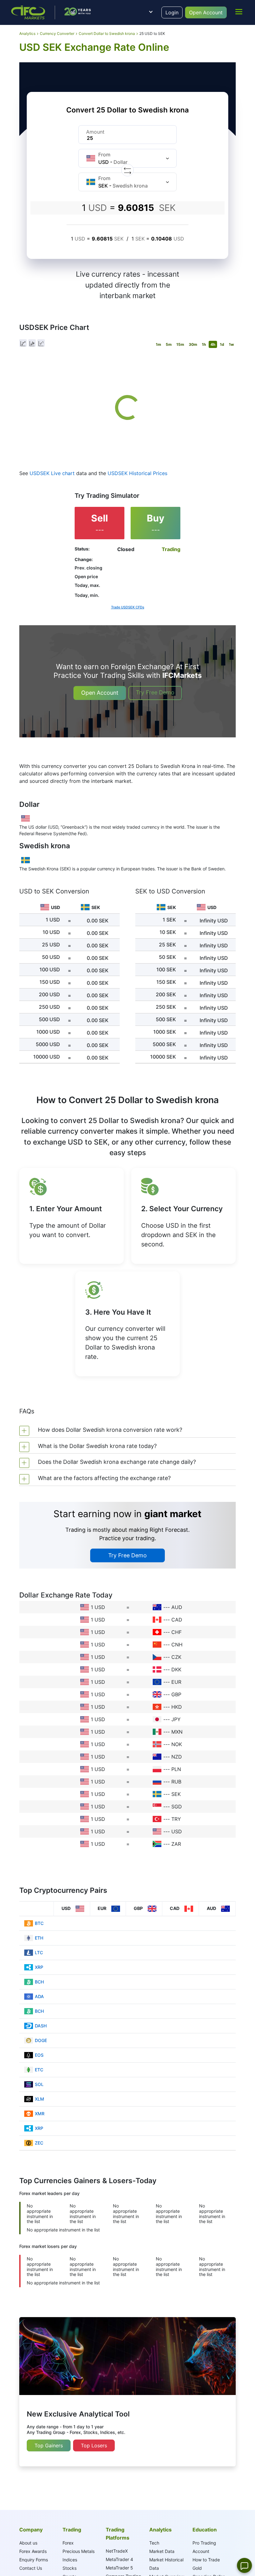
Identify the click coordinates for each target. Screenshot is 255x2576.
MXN (177, 1732)
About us (28, 2543)
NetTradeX (117, 2551)
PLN (176, 1769)
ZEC (39, 2143)
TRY (176, 1819)
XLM (39, 2099)
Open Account (206, 12)
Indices (70, 2560)
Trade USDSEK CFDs (128, 607)
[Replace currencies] (127, 170)
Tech (154, 2543)
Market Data (162, 2551)
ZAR (176, 1844)
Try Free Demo (155, 692)
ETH (39, 1938)
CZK (176, 1657)
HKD (177, 1707)
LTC (39, 1952)
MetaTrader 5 (119, 2568)
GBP (176, 1694)
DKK (176, 1669)
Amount (95, 132)
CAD (177, 1620)
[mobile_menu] (239, 12)
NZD (177, 1757)
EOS (39, 2055)
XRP (39, 1967)
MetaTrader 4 (119, 2559)
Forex (68, 2543)
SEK (176, 1794)
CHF (176, 1632)
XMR (40, 2114)
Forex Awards (33, 2551)
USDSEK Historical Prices (137, 473)
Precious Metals (79, 2551)
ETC (39, 2070)
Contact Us (31, 2568)
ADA (39, 1996)
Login (172, 12)
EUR (176, 1682)
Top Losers (94, 2445)
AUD (177, 1607)
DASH (41, 2026)
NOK (177, 1744)
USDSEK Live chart (52, 473)
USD (177, 1831)
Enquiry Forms (34, 2560)
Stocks (70, 2568)
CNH (177, 1645)
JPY (176, 1719)
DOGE (41, 2040)
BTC (39, 1923)
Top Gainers (49, 2445)
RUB (176, 1782)
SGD (177, 1807)
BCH (39, 1982)
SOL (39, 2084)
